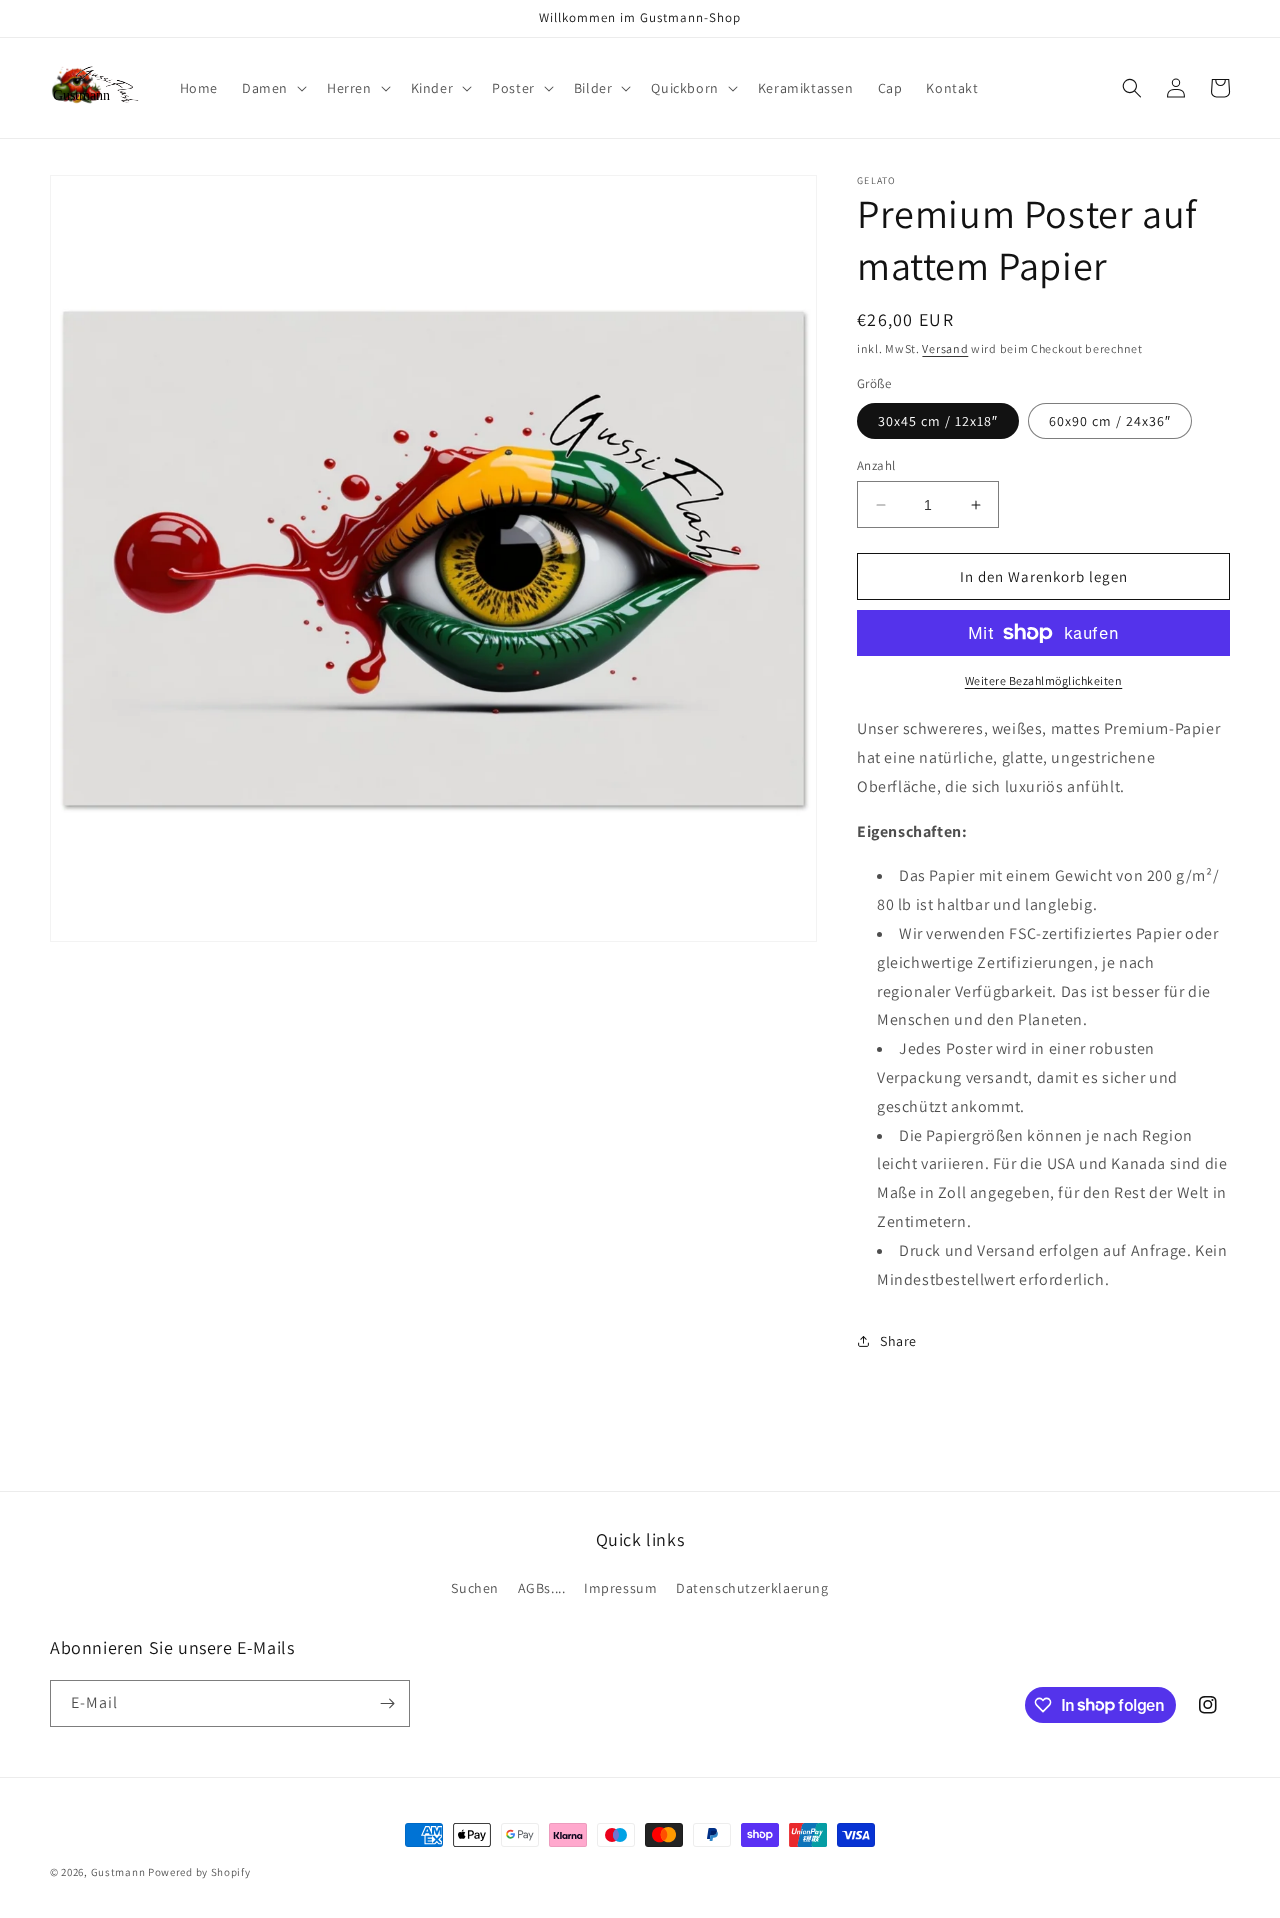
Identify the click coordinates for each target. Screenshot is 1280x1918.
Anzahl (876, 465)
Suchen (475, 1588)
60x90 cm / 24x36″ (1110, 421)
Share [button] (898, 1341)
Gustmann (118, 1872)
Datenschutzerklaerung (752, 1588)
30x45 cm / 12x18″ (938, 421)
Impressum (620, 1588)
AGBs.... (542, 1588)
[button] (272, 88)
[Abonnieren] (387, 1703)
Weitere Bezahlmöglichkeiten (1044, 680)
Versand (945, 348)
